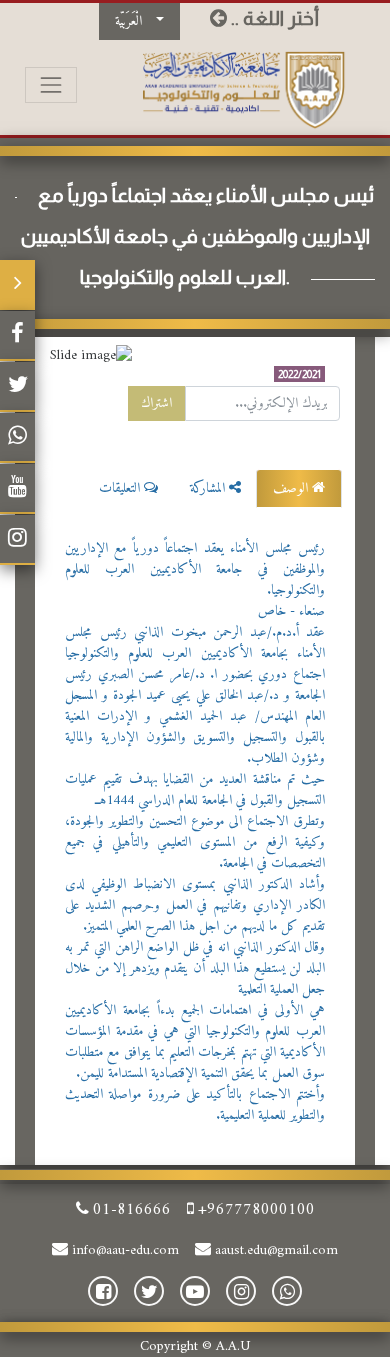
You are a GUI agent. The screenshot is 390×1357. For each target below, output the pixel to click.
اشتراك (156, 403)
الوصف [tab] (292, 488)
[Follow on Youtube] (17, 489)
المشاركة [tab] (209, 488)
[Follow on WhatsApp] (17, 438)
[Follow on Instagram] (17, 540)
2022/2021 (299, 374)
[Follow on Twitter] (17, 387)
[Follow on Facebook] (17, 336)
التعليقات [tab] (121, 488)
